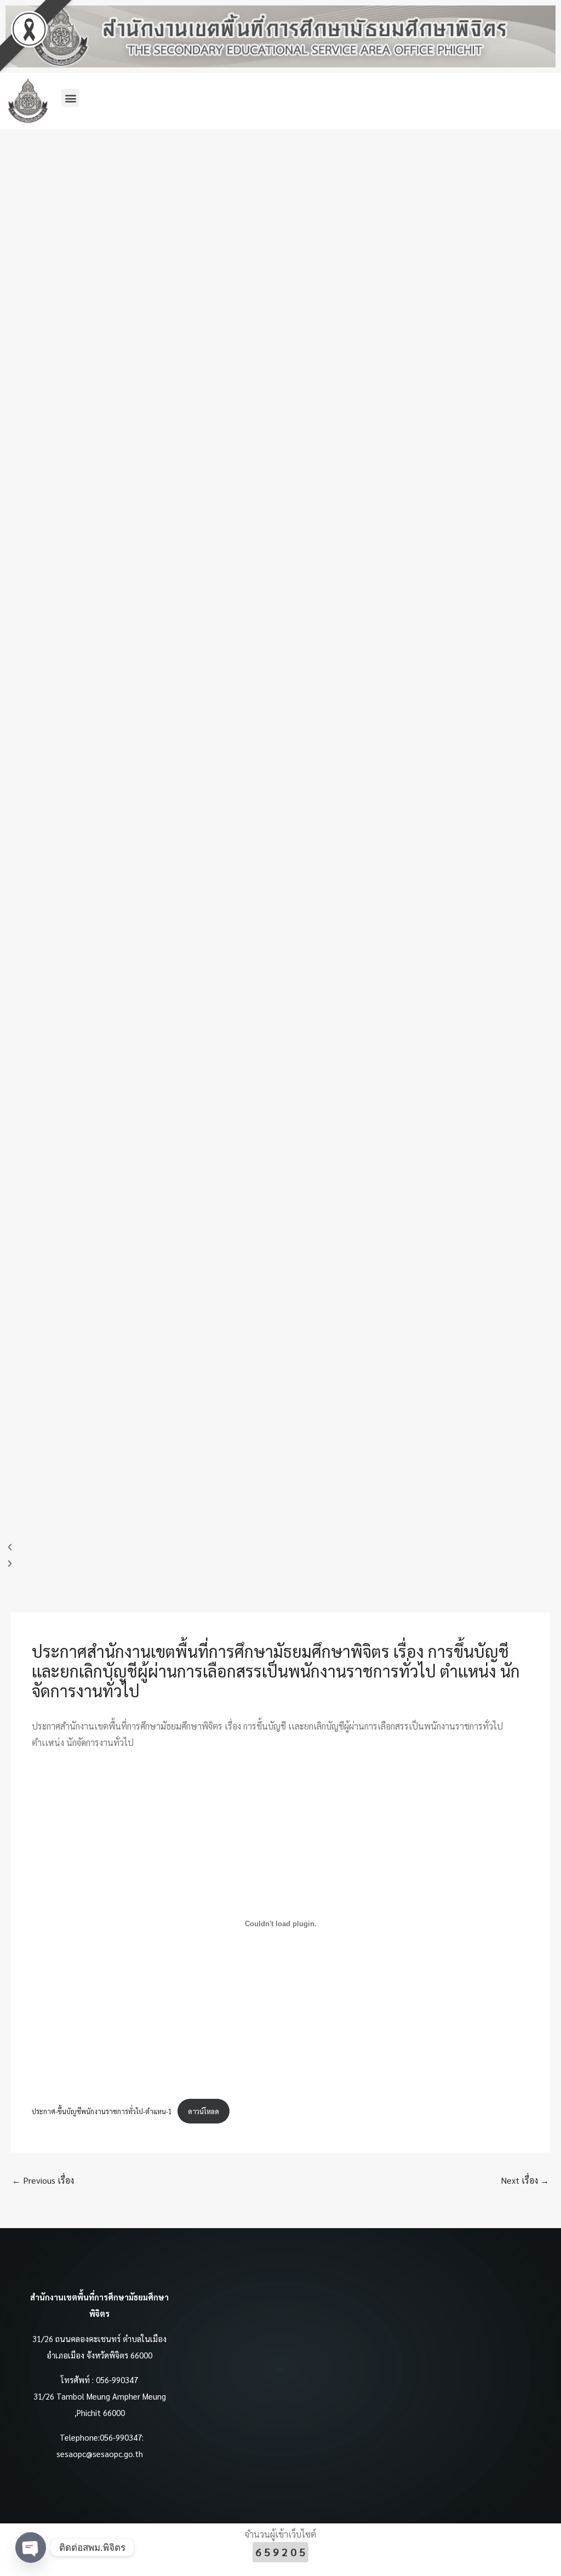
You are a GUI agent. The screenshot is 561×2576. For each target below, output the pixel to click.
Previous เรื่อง (43, 2180)
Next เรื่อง (525, 2180)
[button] (70, 98)
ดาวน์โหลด (204, 2111)
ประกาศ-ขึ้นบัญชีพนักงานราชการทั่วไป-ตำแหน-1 (102, 2111)
